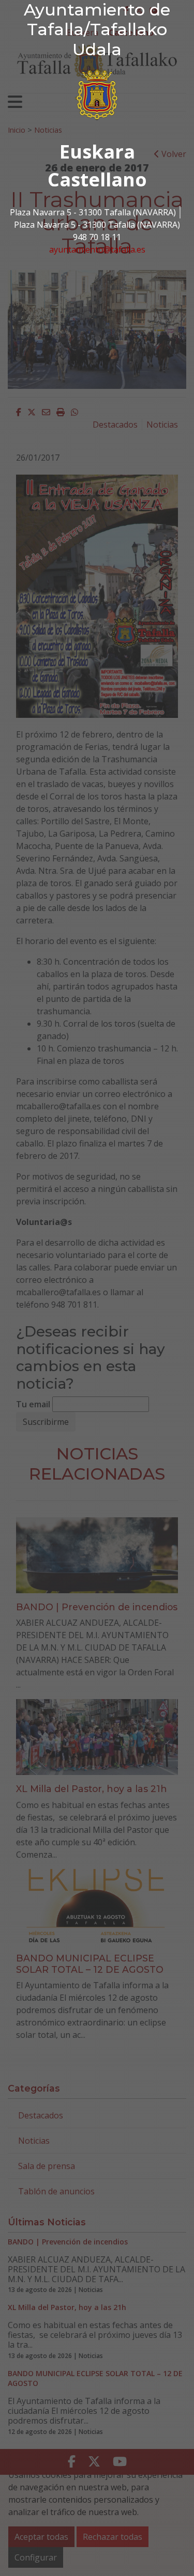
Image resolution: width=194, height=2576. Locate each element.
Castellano (97, 179)
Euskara (97, 152)
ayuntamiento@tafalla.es (97, 249)
